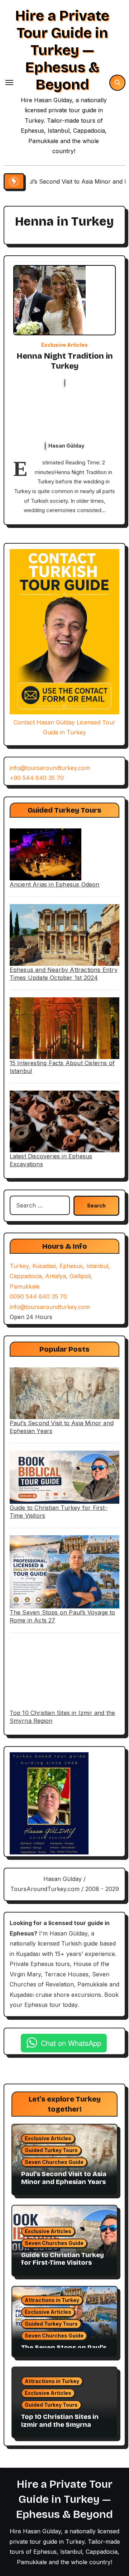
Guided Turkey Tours (51, 2150)
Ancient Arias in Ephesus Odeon (55, 884)
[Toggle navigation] (9, 82)
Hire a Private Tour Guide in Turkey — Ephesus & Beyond (62, 50)
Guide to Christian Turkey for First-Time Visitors (63, 2259)
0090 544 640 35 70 (38, 1296)
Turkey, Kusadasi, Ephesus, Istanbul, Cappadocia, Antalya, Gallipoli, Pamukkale (60, 1276)
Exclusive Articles (64, 345)
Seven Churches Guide (54, 2162)
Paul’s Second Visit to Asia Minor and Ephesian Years (64, 2178)
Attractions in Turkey (52, 2300)
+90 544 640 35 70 (37, 778)
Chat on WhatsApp (71, 2043)
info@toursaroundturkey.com (50, 768)
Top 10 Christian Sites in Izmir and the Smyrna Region (60, 2424)
